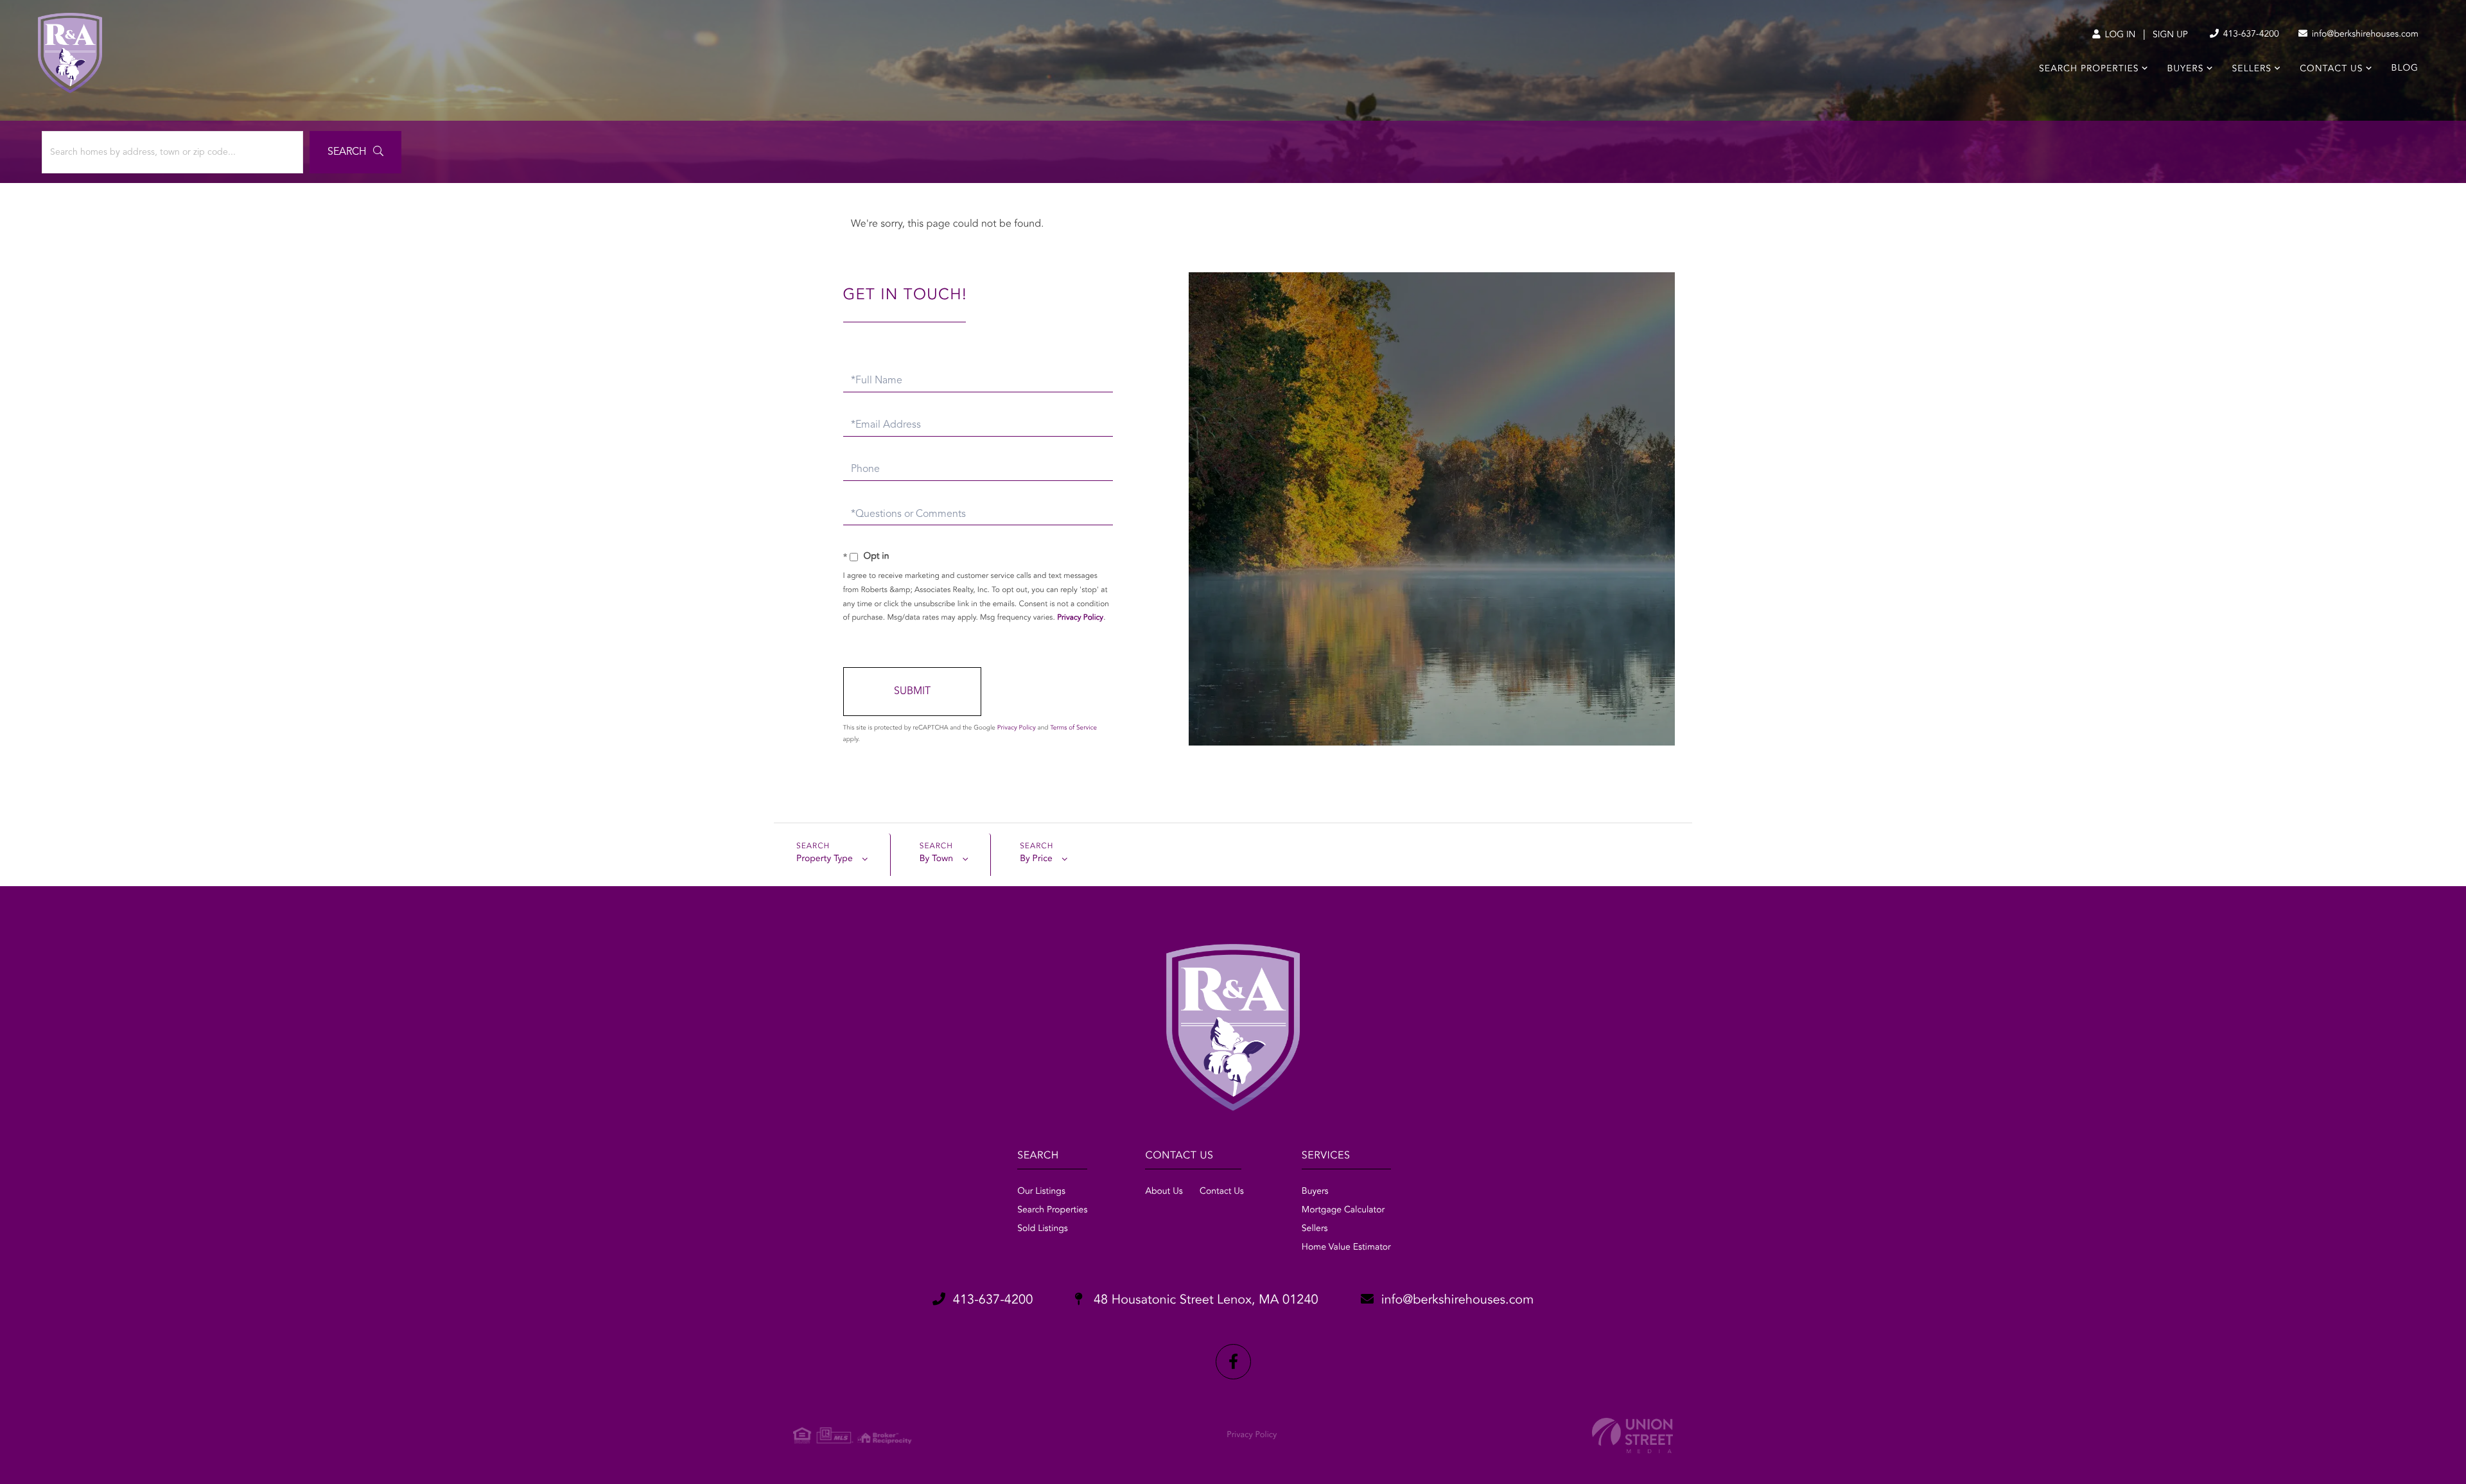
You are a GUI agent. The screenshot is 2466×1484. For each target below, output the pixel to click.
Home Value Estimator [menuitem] (1346, 1248)
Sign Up (2170, 35)
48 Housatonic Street (1204, 1300)
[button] (355, 152)
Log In (2119, 35)
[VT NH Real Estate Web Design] (1632, 1436)
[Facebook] (1233, 1362)
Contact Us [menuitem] (2331, 69)
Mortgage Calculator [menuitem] (1343, 1210)
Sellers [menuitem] (2252, 69)
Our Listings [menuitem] (1041, 1192)
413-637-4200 (2250, 35)
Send (912, 692)
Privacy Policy (1080, 618)
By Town (936, 859)
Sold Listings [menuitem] (1043, 1229)
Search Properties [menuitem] (2089, 69)
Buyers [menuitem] (2186, 69)
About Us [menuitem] (1164, 1192)
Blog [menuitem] (2405, 69)
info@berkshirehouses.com (2364, 35)
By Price (1036, 859)
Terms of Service (1073, 728)
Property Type (825, 859)
